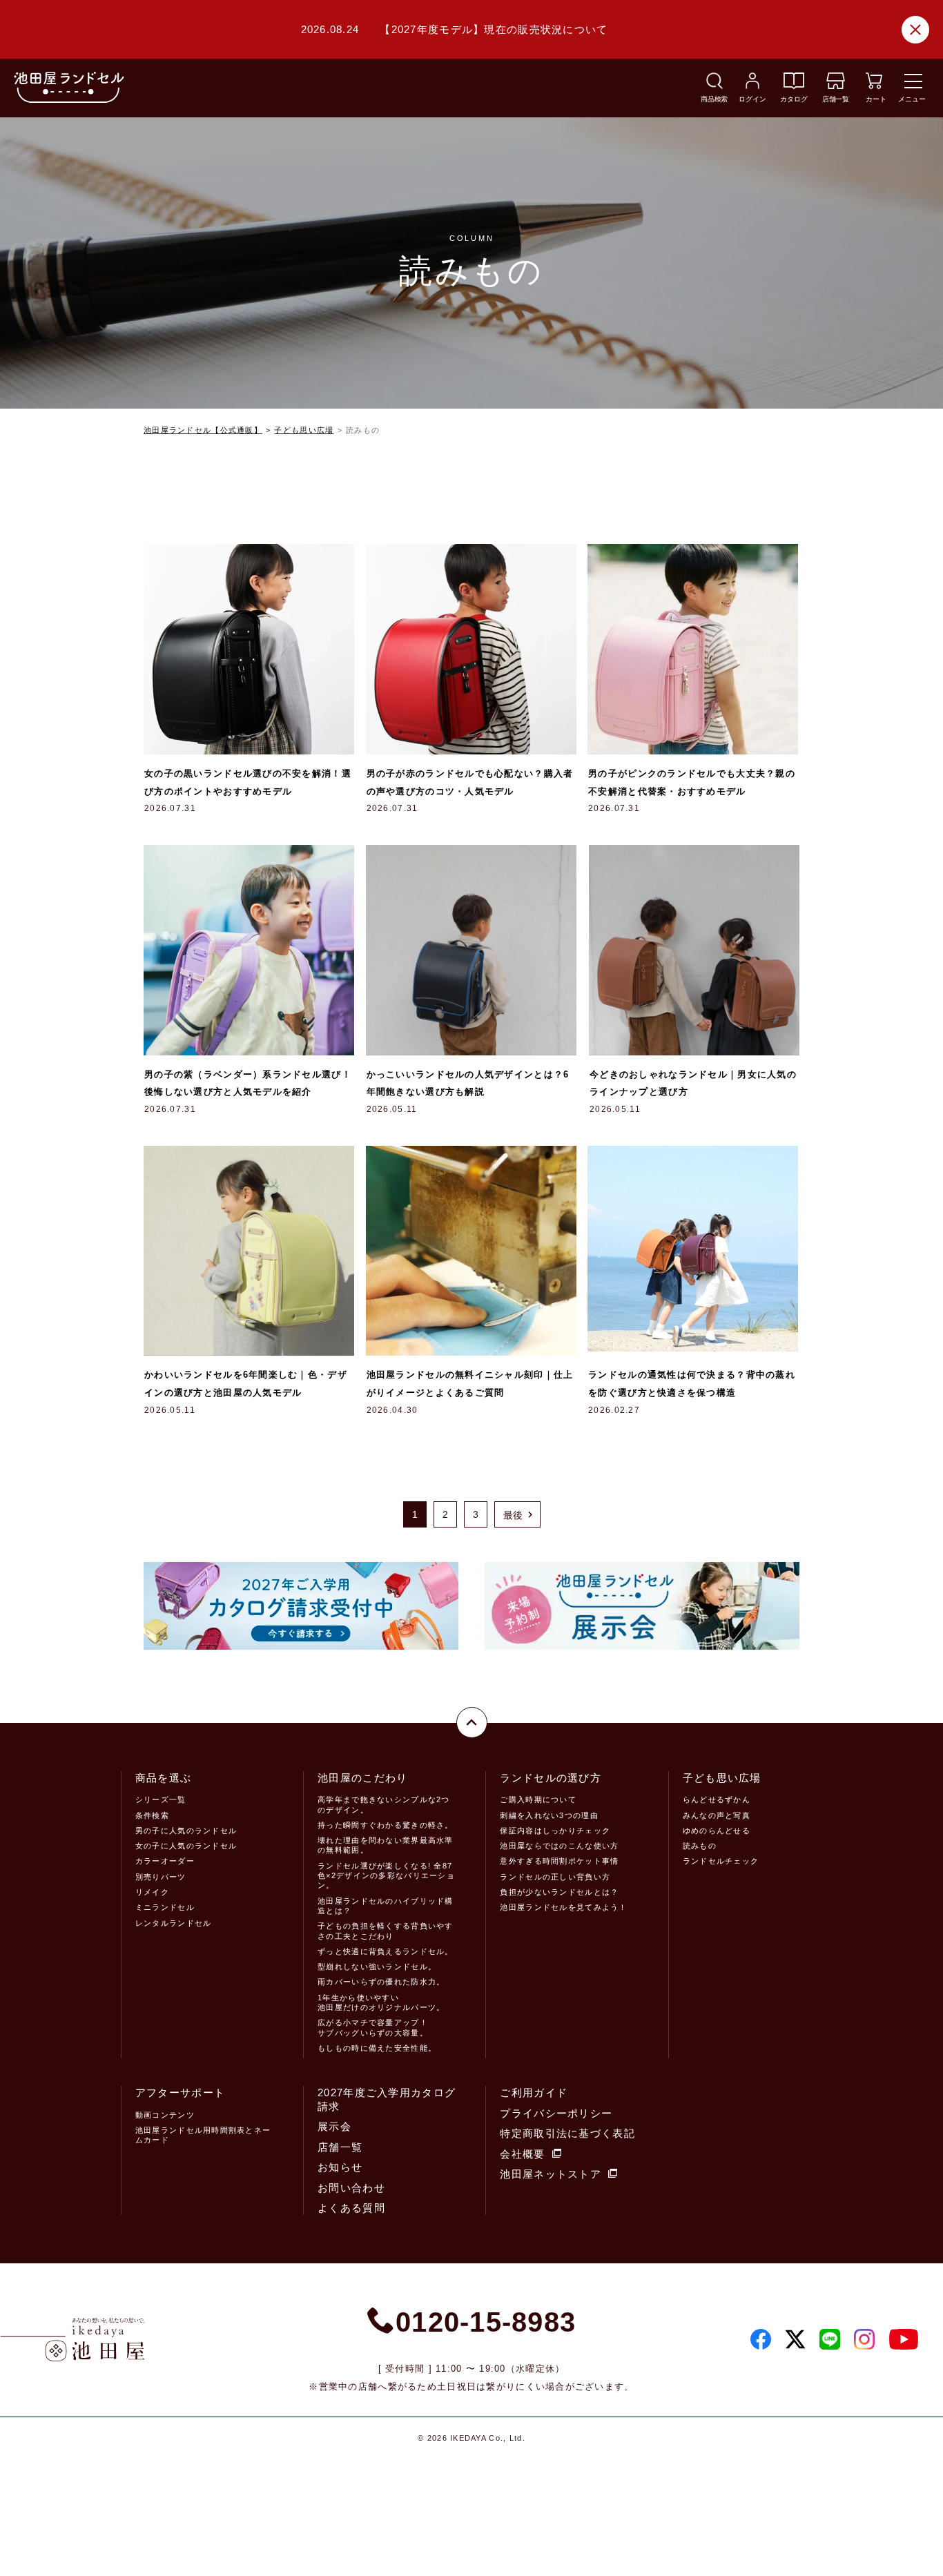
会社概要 (522, 2154)
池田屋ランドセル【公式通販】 (203, 430)
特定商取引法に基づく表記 (567, 2133)
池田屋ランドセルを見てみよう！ (563, 1907)
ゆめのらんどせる (717, 1831)
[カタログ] (794, 85)
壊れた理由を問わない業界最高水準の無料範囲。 (385, 1845)
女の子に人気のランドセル (186, 1846)
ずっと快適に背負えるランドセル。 (385, 1951)
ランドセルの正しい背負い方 (555, 1877)
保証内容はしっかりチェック (555, 1831)
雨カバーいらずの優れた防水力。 (381, 1982)
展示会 (334, 2126)
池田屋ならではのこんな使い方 (559, 1846)
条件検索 (152, 1815)
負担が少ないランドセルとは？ (559, 1892)
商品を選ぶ (163, 1778)
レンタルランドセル (174, 1923)
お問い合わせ (351, 2188)
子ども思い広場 (304, 430)
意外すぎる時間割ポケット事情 (559, 1861)
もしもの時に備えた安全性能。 (377, 2048)
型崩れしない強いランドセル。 (377, 1967)
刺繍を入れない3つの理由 (549, 1815)
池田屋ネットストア (551, 2174)
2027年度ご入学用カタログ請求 (387, 2099)
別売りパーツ (161, 1877)
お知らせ (340, 2167)
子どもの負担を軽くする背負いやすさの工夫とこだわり (385, 1931)
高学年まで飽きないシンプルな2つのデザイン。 (383, 1804)
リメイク (152, 1892)
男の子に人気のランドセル (186, 1831)
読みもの (700, 1846)
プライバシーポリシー (556, 2113)
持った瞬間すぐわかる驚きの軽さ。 (385, 1825)
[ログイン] (752, 85)
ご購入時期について (538, 1799)
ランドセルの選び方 (551, 1778)
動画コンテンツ (165, 2115)
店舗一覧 (340, 2147)
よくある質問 (351, 2208)
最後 (513, 1515)
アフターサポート (180, 2092)
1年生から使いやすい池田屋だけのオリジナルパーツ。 (381, 2002)
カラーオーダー (165, 1861)
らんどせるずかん (717, 1799)
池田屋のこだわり (362, 1778)
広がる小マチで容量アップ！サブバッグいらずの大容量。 (373, 2027)
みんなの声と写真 (717, 1815)
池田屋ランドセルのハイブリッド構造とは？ (385, 1906)
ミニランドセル (165, 1907)
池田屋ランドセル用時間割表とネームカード (203, 2135)
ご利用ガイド (534, 2092)
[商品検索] (714, 85)
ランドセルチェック (721, 1861)
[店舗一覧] (836, 85)
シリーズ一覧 (161, 1799)
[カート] (874, 85)
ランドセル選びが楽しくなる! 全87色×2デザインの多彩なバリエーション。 (386, 1876)
